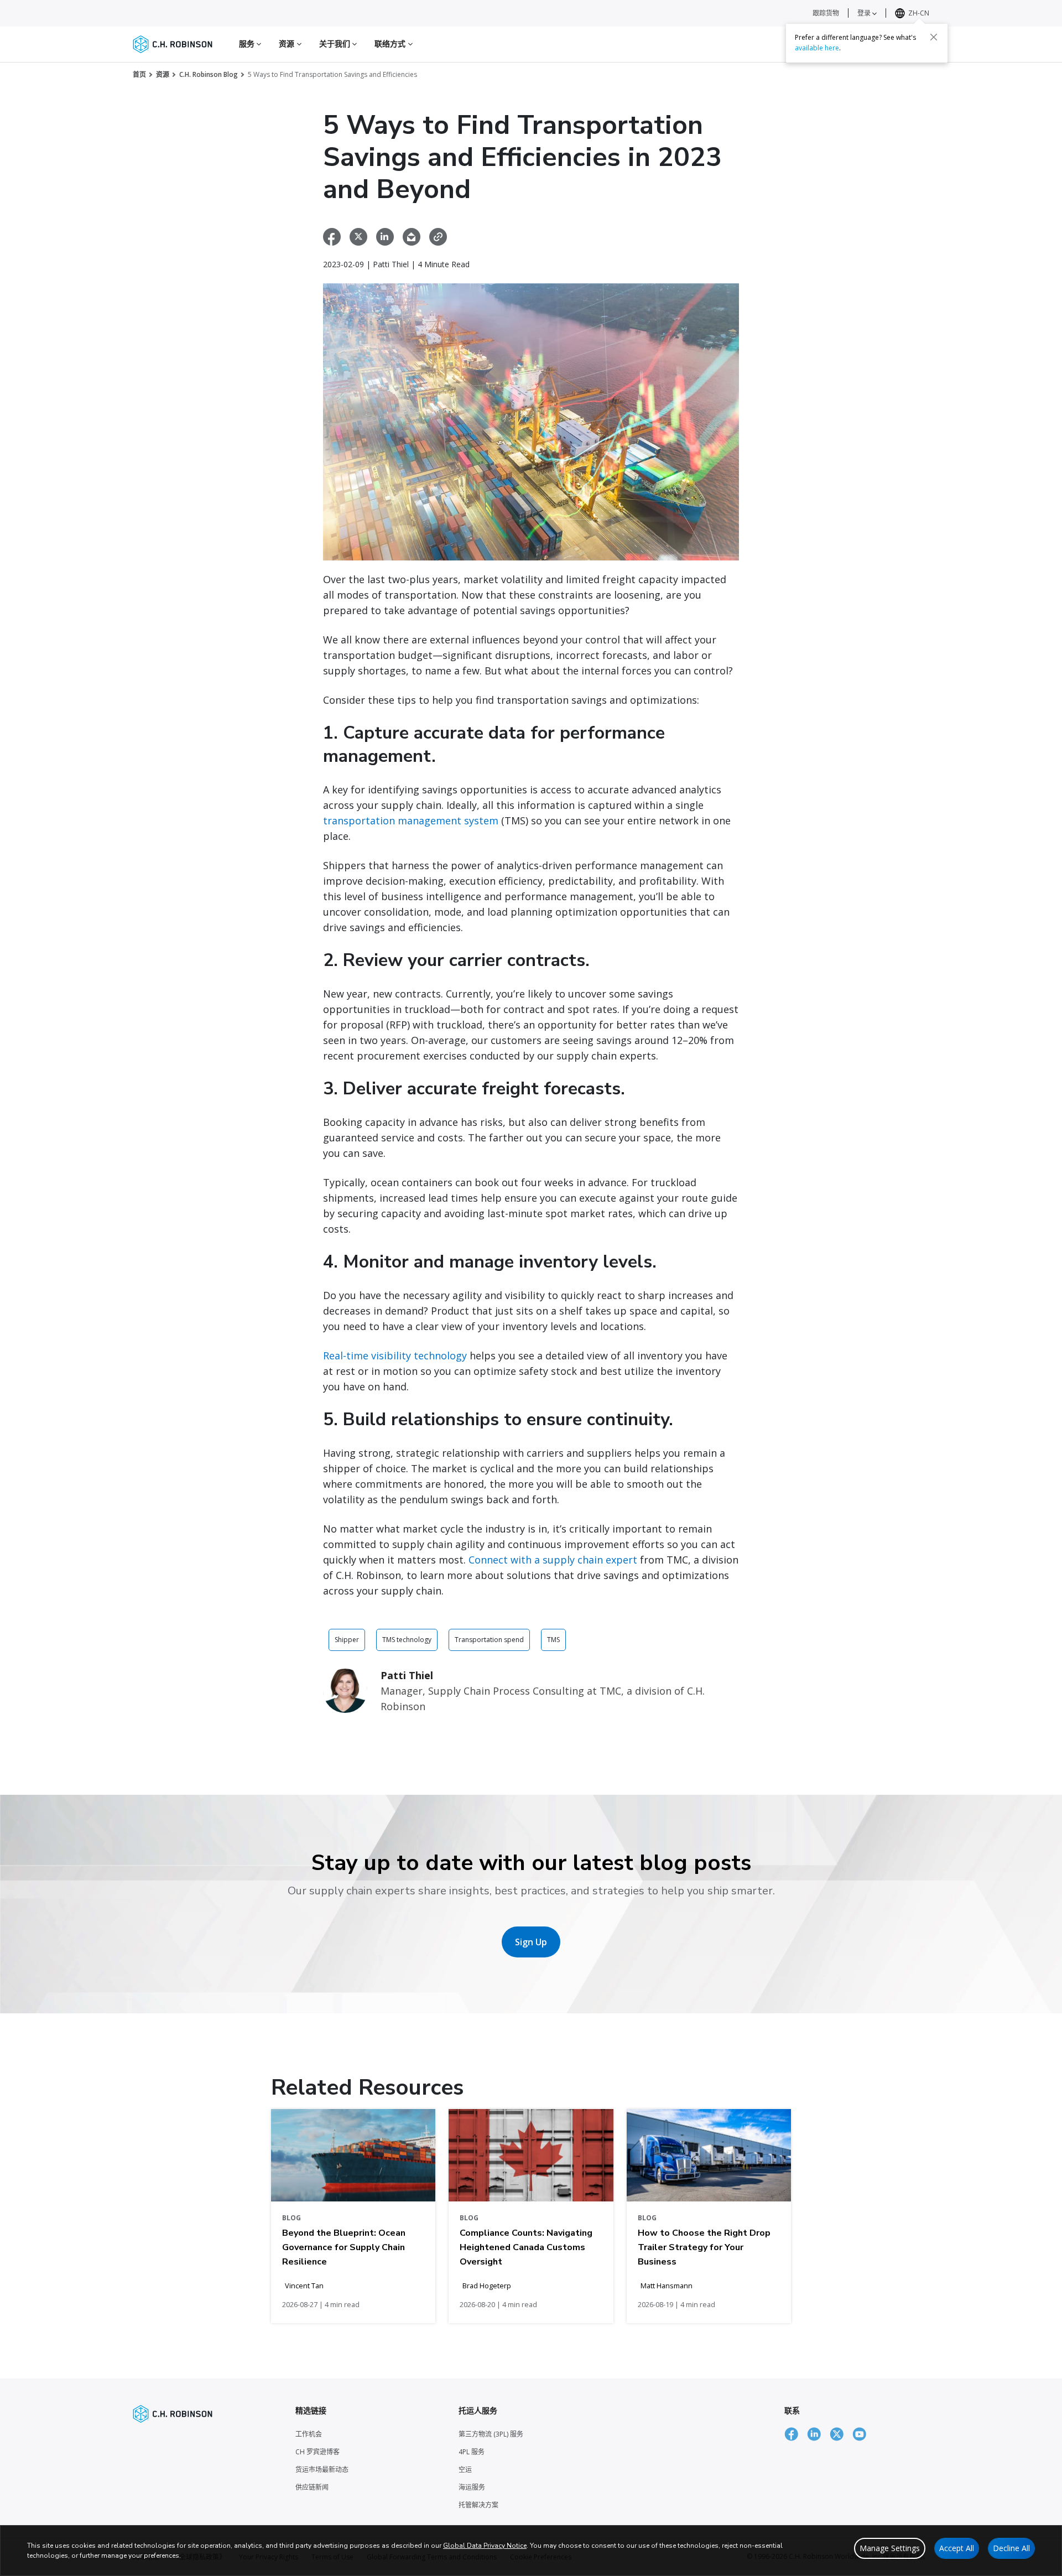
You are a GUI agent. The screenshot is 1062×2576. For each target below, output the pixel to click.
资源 (163, 74)
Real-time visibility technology (395, 1355)
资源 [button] (288, 43)
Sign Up (531, 1942)
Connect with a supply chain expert (553, 1560)
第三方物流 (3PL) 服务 (491, 2434)
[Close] (934, 37)
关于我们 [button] (336, 43)
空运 (465, 2469)
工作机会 (309, 2434)
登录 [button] (865, 13)
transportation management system (411, 820)
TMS (553, 1640)
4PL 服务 (472, 2452)
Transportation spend (489, 1640)
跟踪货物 (826, 13)
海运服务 (472, 2487)
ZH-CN (919, 13)
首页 (139, 74)
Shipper (347, 1640)
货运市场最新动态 (322, 2469)
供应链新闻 (312, 2487)
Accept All (957, 2548)
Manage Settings (890, 2548)
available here (817, 48)
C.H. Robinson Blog (209, 74)
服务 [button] (248, 43)
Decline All (1011, 2548)
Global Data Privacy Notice (485, 2546)
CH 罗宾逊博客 (317, 2452)
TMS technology (407, 1640)
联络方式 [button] (391, 43)
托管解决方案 (478, 2505)
